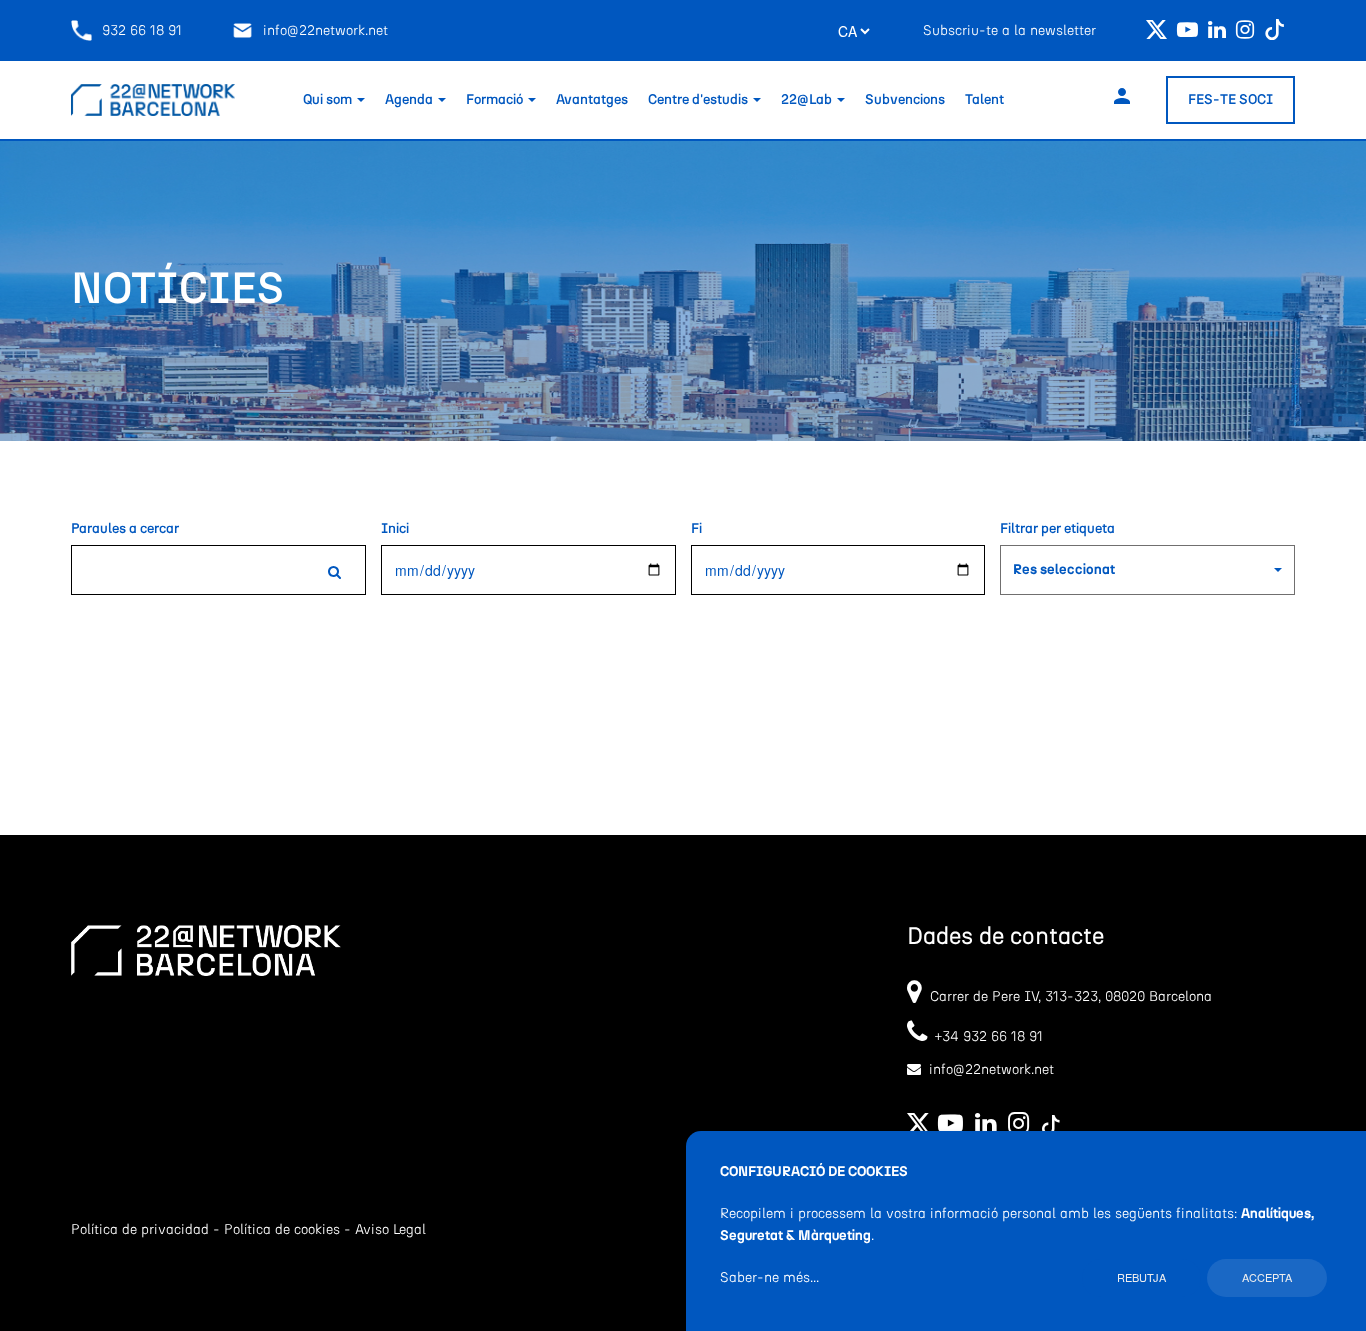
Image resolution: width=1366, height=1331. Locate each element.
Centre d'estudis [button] (699, 100)
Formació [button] (496, 100)
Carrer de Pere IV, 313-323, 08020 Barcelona (1071, 997)
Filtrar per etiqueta (1057, 529)
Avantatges (592, 100)
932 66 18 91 (142, 31)
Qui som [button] (329, 100)
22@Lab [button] (808, 100)
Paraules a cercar (125, 529)
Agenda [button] (410, 100)
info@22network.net (325, 31)
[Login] (1122, 99)
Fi (696, 529)
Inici (395, 529)
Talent (984, 100)
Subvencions (905, 100)
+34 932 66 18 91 (985, 1037)
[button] (1147, 570)
